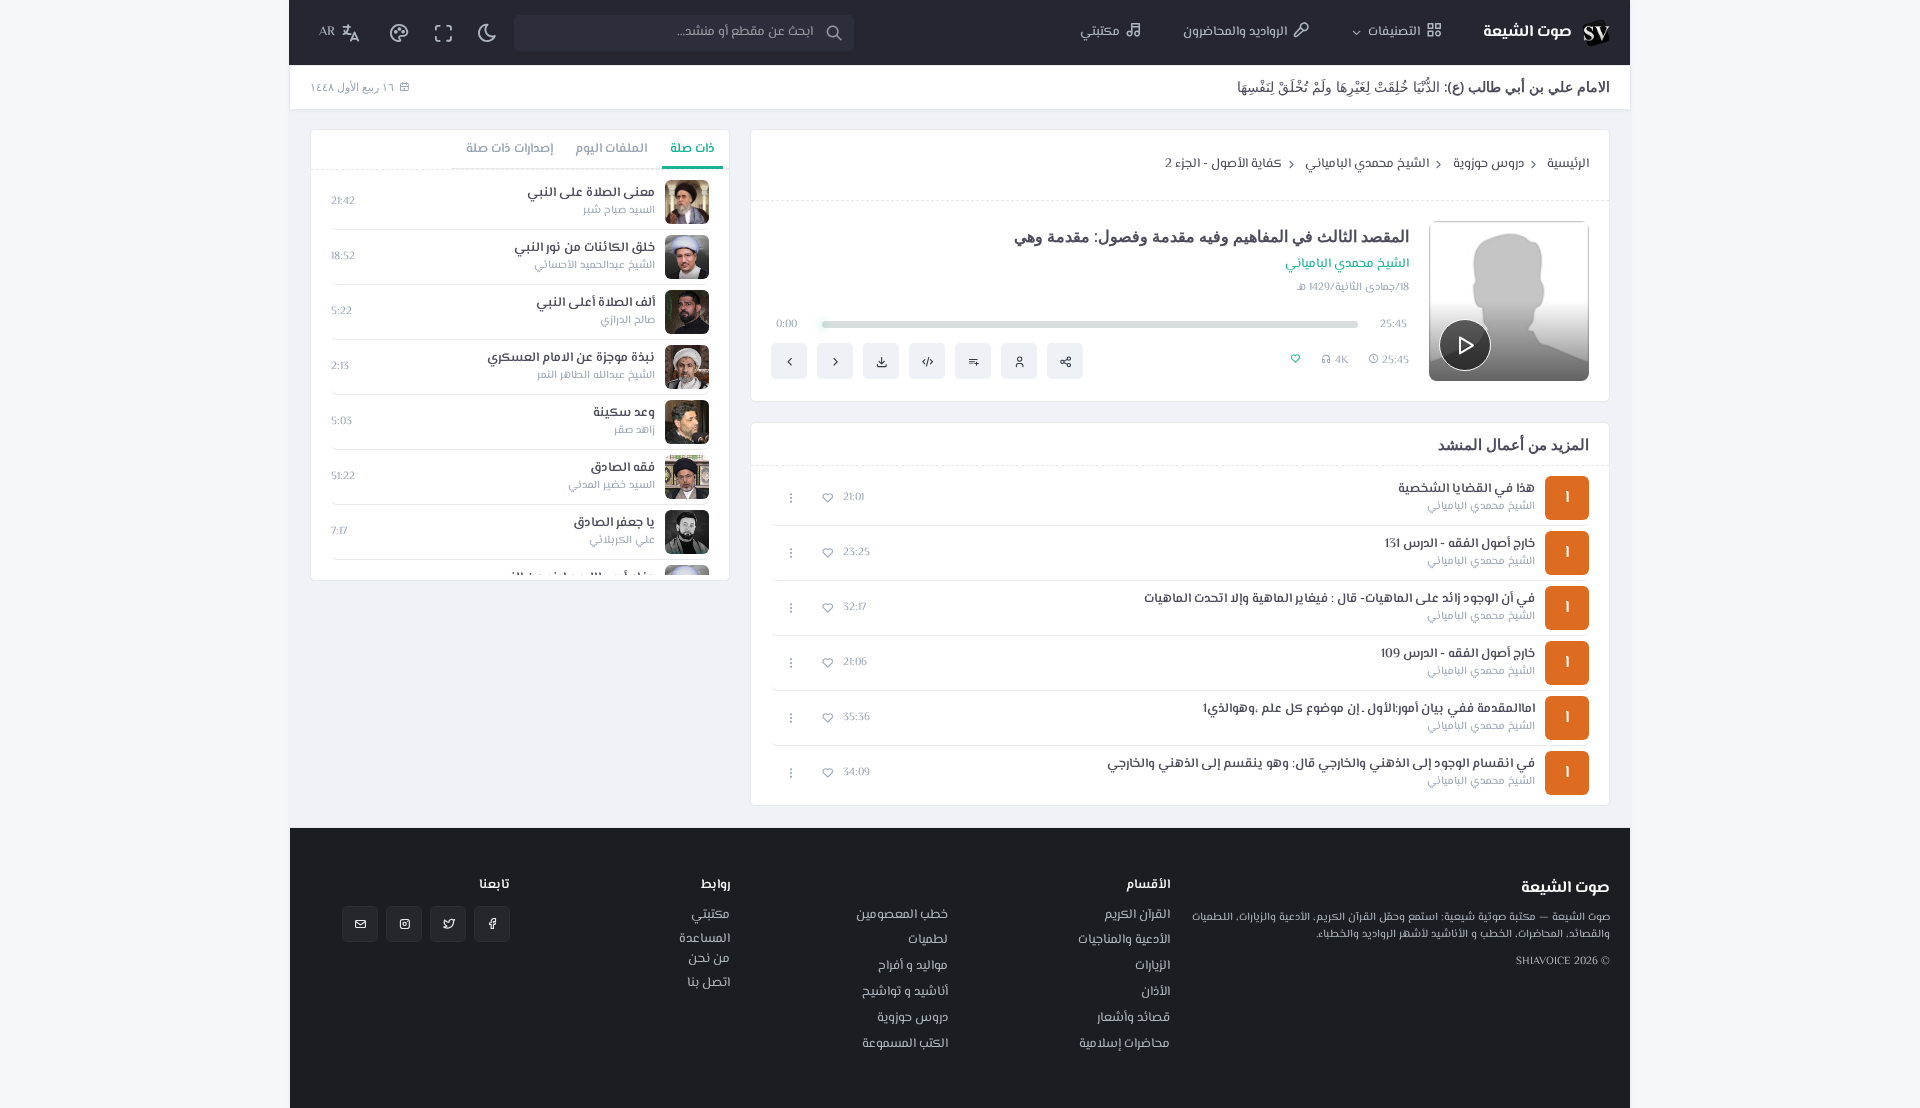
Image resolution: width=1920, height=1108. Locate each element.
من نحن (709, 959)
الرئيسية (1568, 164)
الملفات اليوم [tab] (611, 149)
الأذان (1155, 992)
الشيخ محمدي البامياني (1367, 164)
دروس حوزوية (1488, 164)
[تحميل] (881, 361)
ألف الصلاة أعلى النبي (595, 303)
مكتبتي (710, 915)
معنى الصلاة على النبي (591, 193)
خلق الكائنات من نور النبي (584, 248)
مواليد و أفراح (913, 966)
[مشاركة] (1065, 361)
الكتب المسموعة (905, 1044)
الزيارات (1152, 966)
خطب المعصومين (902, 915)
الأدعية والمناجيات (1124, 940)
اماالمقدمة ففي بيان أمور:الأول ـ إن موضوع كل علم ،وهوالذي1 (1369, 709)
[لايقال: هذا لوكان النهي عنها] (835, 361)
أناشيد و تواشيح (905, 992)
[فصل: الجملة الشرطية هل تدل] (789, 361)
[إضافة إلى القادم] (973, 361)
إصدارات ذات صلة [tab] (509, 149)
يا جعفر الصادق (614, 523)
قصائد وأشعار (1133, 1018)
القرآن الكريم (1137, 915)
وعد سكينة (624, 413)
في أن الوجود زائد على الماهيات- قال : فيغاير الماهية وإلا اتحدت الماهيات (1339, 599)
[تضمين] (927, 361)
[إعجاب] (827, 498)
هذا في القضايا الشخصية (1466, 489)
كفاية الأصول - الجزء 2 (1223, 164)
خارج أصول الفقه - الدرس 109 (1458, 654)
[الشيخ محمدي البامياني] (1019, 361)
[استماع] (1465, 345)
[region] (520, 375)
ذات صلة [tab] (692, 149)
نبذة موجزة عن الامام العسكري (571, 358)
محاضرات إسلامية (1124, 1044)
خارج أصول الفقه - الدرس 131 (1460, 544)
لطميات (928, 940)
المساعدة (704, 939)
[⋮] (791, 498)
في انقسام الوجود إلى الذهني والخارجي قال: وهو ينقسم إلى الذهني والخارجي (1321, 764)
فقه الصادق (622, 468)
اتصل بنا (708, 983)
